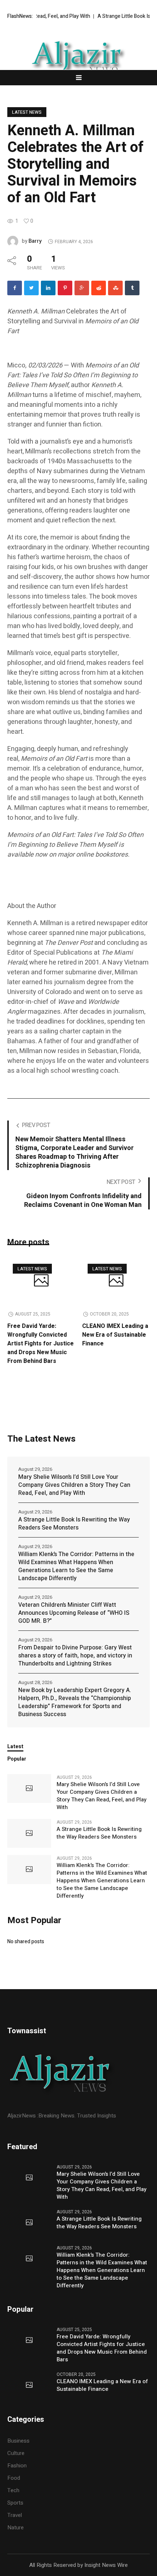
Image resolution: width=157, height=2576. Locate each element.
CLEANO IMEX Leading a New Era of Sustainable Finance (115, 1335)
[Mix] (115, 288)
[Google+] (82, 288)
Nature (16, 2528)
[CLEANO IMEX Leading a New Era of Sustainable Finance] (116, 1281)
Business (18, 2441)
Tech (13, 2490)
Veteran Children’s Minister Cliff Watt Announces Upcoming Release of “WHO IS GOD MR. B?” (74, 1613)
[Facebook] (15, 288)
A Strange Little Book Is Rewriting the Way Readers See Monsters (74, 1524)
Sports (15, 2503)
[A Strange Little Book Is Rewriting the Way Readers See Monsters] (29, 1833)
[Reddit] (99, 288)
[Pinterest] (65, 288)
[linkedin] (48, 288)
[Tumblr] (132, 288)
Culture (16, 2453)
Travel (15, 2515)
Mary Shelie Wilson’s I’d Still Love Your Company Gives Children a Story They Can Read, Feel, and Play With (74, 1485)
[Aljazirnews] (78, 57)
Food (14, 2478)
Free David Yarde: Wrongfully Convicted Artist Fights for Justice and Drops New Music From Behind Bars (41, 1344)
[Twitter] (31, 288)
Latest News (27, 112)
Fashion (17, 2466)
